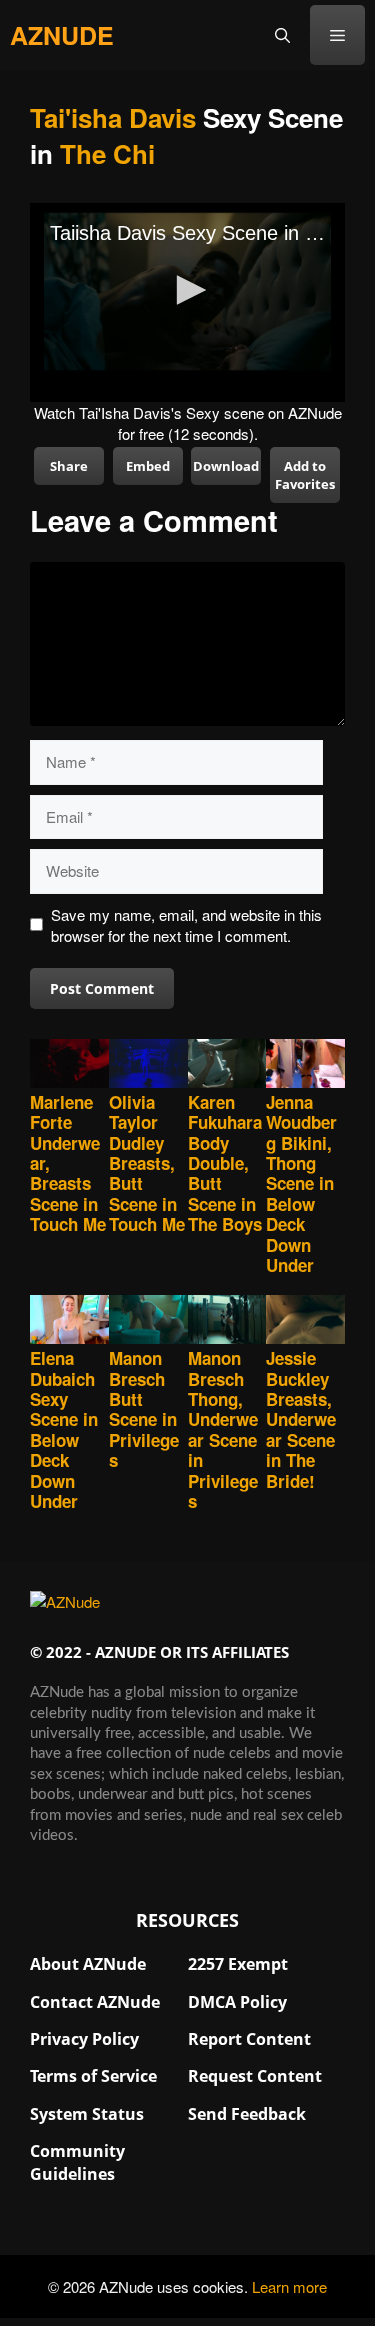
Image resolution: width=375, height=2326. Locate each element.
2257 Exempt (238, 1964)
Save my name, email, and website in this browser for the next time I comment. (186, 925)
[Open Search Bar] (282, 35)
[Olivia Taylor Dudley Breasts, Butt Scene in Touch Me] (148, 1065)
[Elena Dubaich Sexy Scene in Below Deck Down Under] (69, 1321)
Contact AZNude (95, 2002)
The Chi (107, 153)
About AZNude (88, 1964)
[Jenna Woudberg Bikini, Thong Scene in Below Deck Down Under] (305, 1065)
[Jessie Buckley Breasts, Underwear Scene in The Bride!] (305, 1321)
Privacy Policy (84, 2039)
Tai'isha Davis (113, 117)
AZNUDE (62, 35)
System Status (87, 2114)
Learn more (289, 2286)
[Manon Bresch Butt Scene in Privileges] (148, 1321)
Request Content (255, 2076)
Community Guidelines (77, 2162)
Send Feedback (247, 2114)
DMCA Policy (237, 2002)
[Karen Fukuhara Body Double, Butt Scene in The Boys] (227, 1065)
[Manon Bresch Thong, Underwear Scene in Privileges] (227, 1321)
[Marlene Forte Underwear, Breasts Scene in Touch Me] (69, 1065)
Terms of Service (93, 2076)
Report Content (249, 2039)
